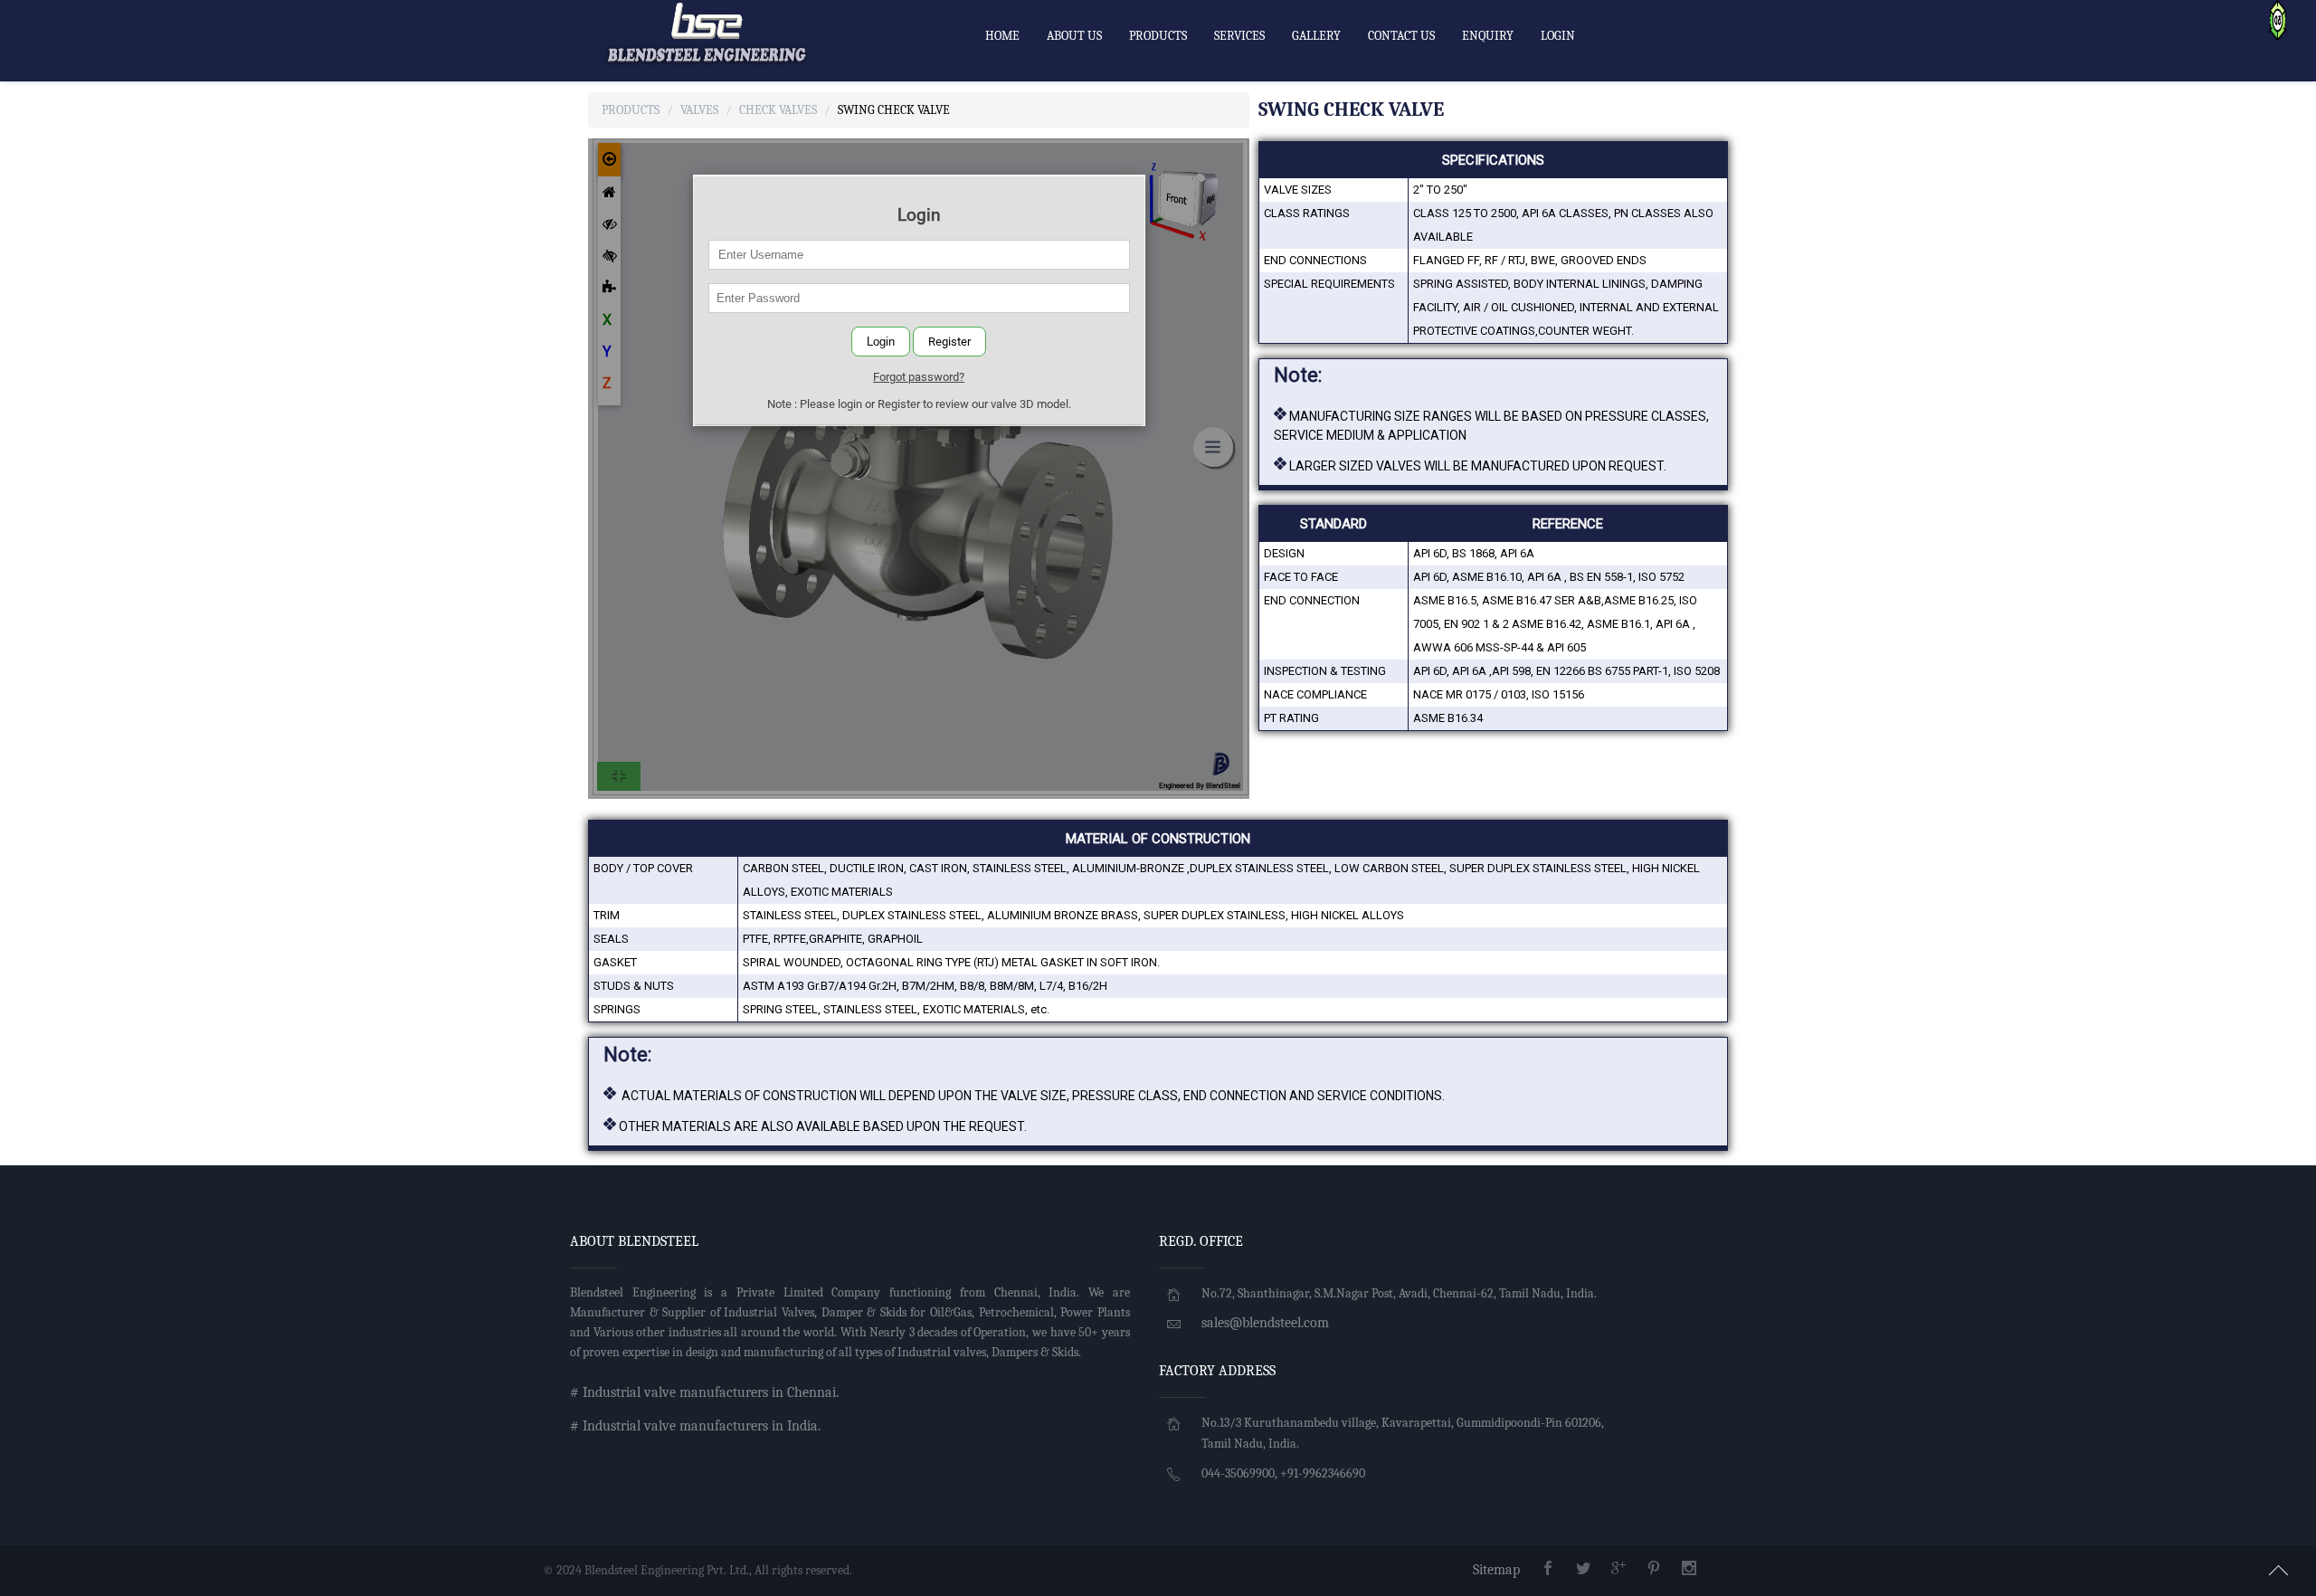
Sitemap (1496, 1570)
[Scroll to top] (2279, 1567)
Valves (699, 110)
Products (631, 110)
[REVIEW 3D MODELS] (2278, 19)
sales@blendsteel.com (1265, 1323)
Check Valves (778, 110)
